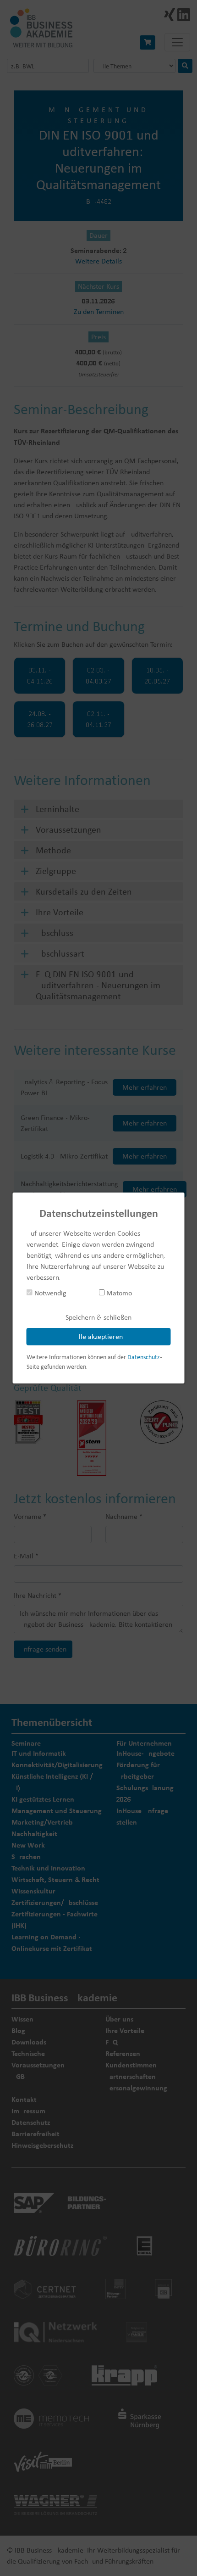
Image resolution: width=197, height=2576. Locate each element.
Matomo (118, 1293)
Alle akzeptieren (99, 1336)
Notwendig (49, 1293)
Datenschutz (144, 1357)
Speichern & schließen (98, 1317)
